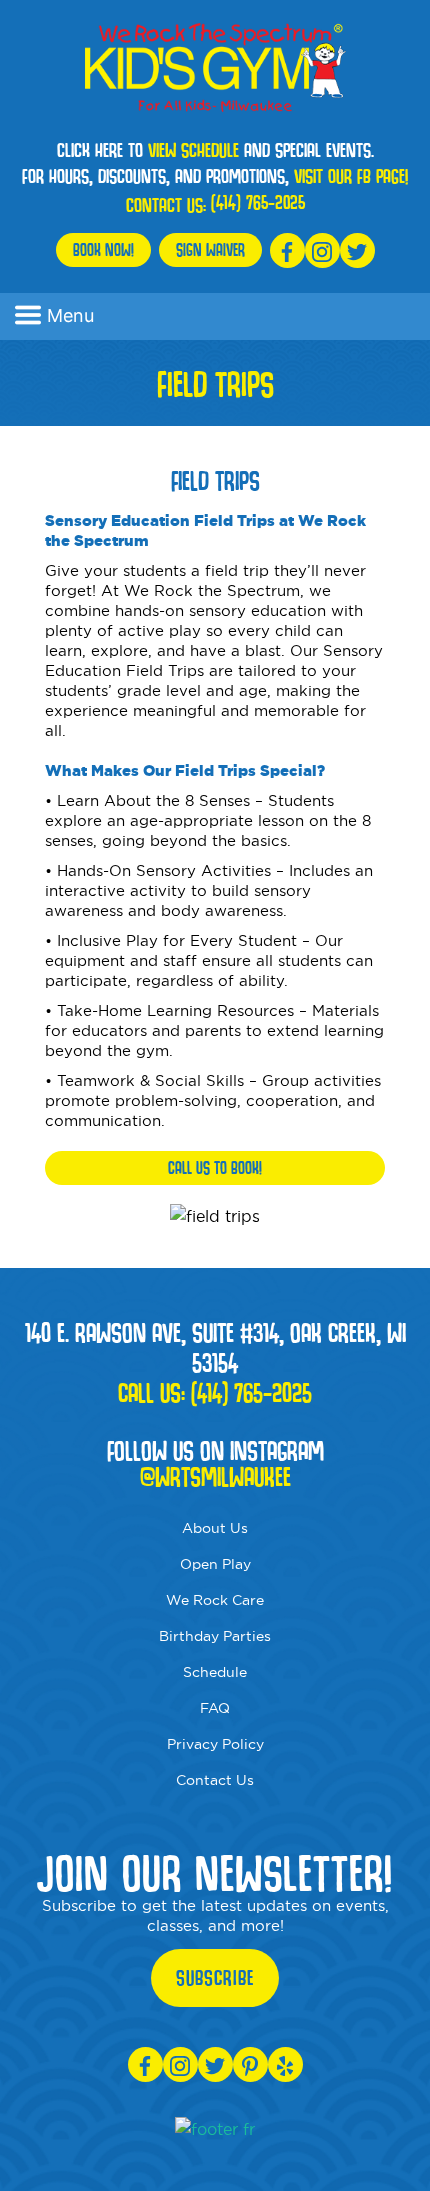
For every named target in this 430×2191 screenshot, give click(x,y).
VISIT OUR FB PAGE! (351, 176)
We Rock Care (215, 1600)
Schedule (215, 1672)
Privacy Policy (215, 1744)
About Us (215, 1528)
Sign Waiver (210, 249)
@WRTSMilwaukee (215, 1477)
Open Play (215, 1564)
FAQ (215, 1708)
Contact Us (215, 1780)
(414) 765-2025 (258, 202)
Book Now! (103, 249)
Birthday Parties (215, 1636)
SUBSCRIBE (215, 1978)
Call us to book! (215, 1167)
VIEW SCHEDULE (193, 150)
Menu (70, 315)
